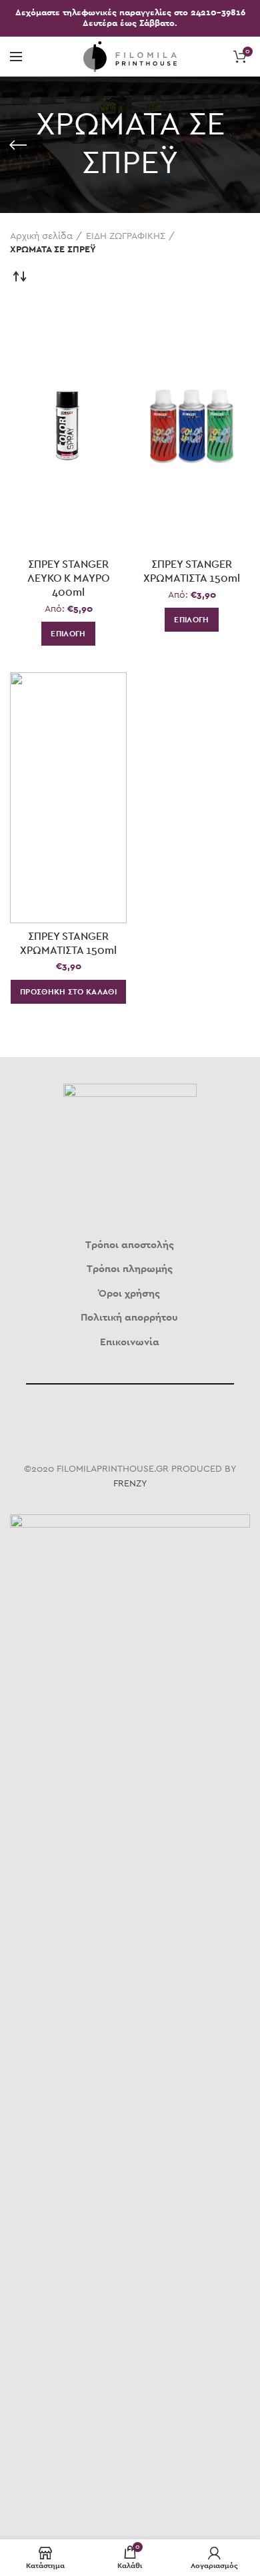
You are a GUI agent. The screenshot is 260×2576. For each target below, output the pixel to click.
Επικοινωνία (130, 1342)
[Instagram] (146, 1422)
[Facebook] (114, 1422)
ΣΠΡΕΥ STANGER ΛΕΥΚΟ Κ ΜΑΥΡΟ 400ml (68, 578)
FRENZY (130, 1484)
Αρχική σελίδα (41, 236)
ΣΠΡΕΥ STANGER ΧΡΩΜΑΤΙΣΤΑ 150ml (192, 571)
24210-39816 (218, 13)
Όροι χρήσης (129, 1294)
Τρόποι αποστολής (130, 1245)
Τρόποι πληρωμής (130, 1269)
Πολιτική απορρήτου (129, 1318)
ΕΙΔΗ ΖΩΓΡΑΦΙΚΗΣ (126, 236)
